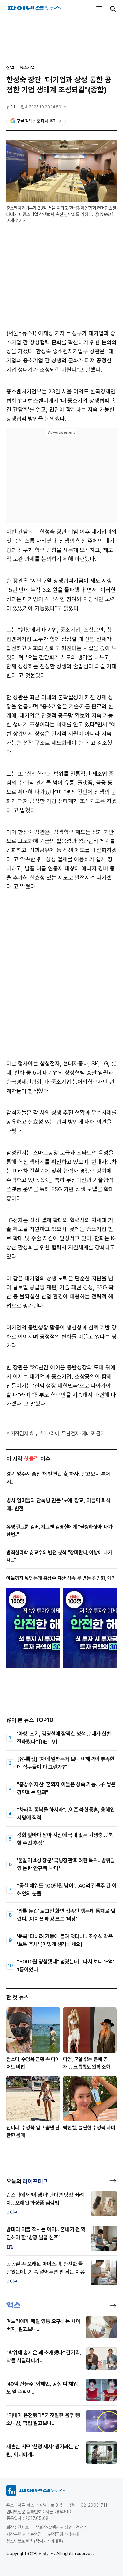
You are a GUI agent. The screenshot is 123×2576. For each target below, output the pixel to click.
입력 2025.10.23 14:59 (41, 107)
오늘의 (27, 2181)
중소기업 (27, 67)
